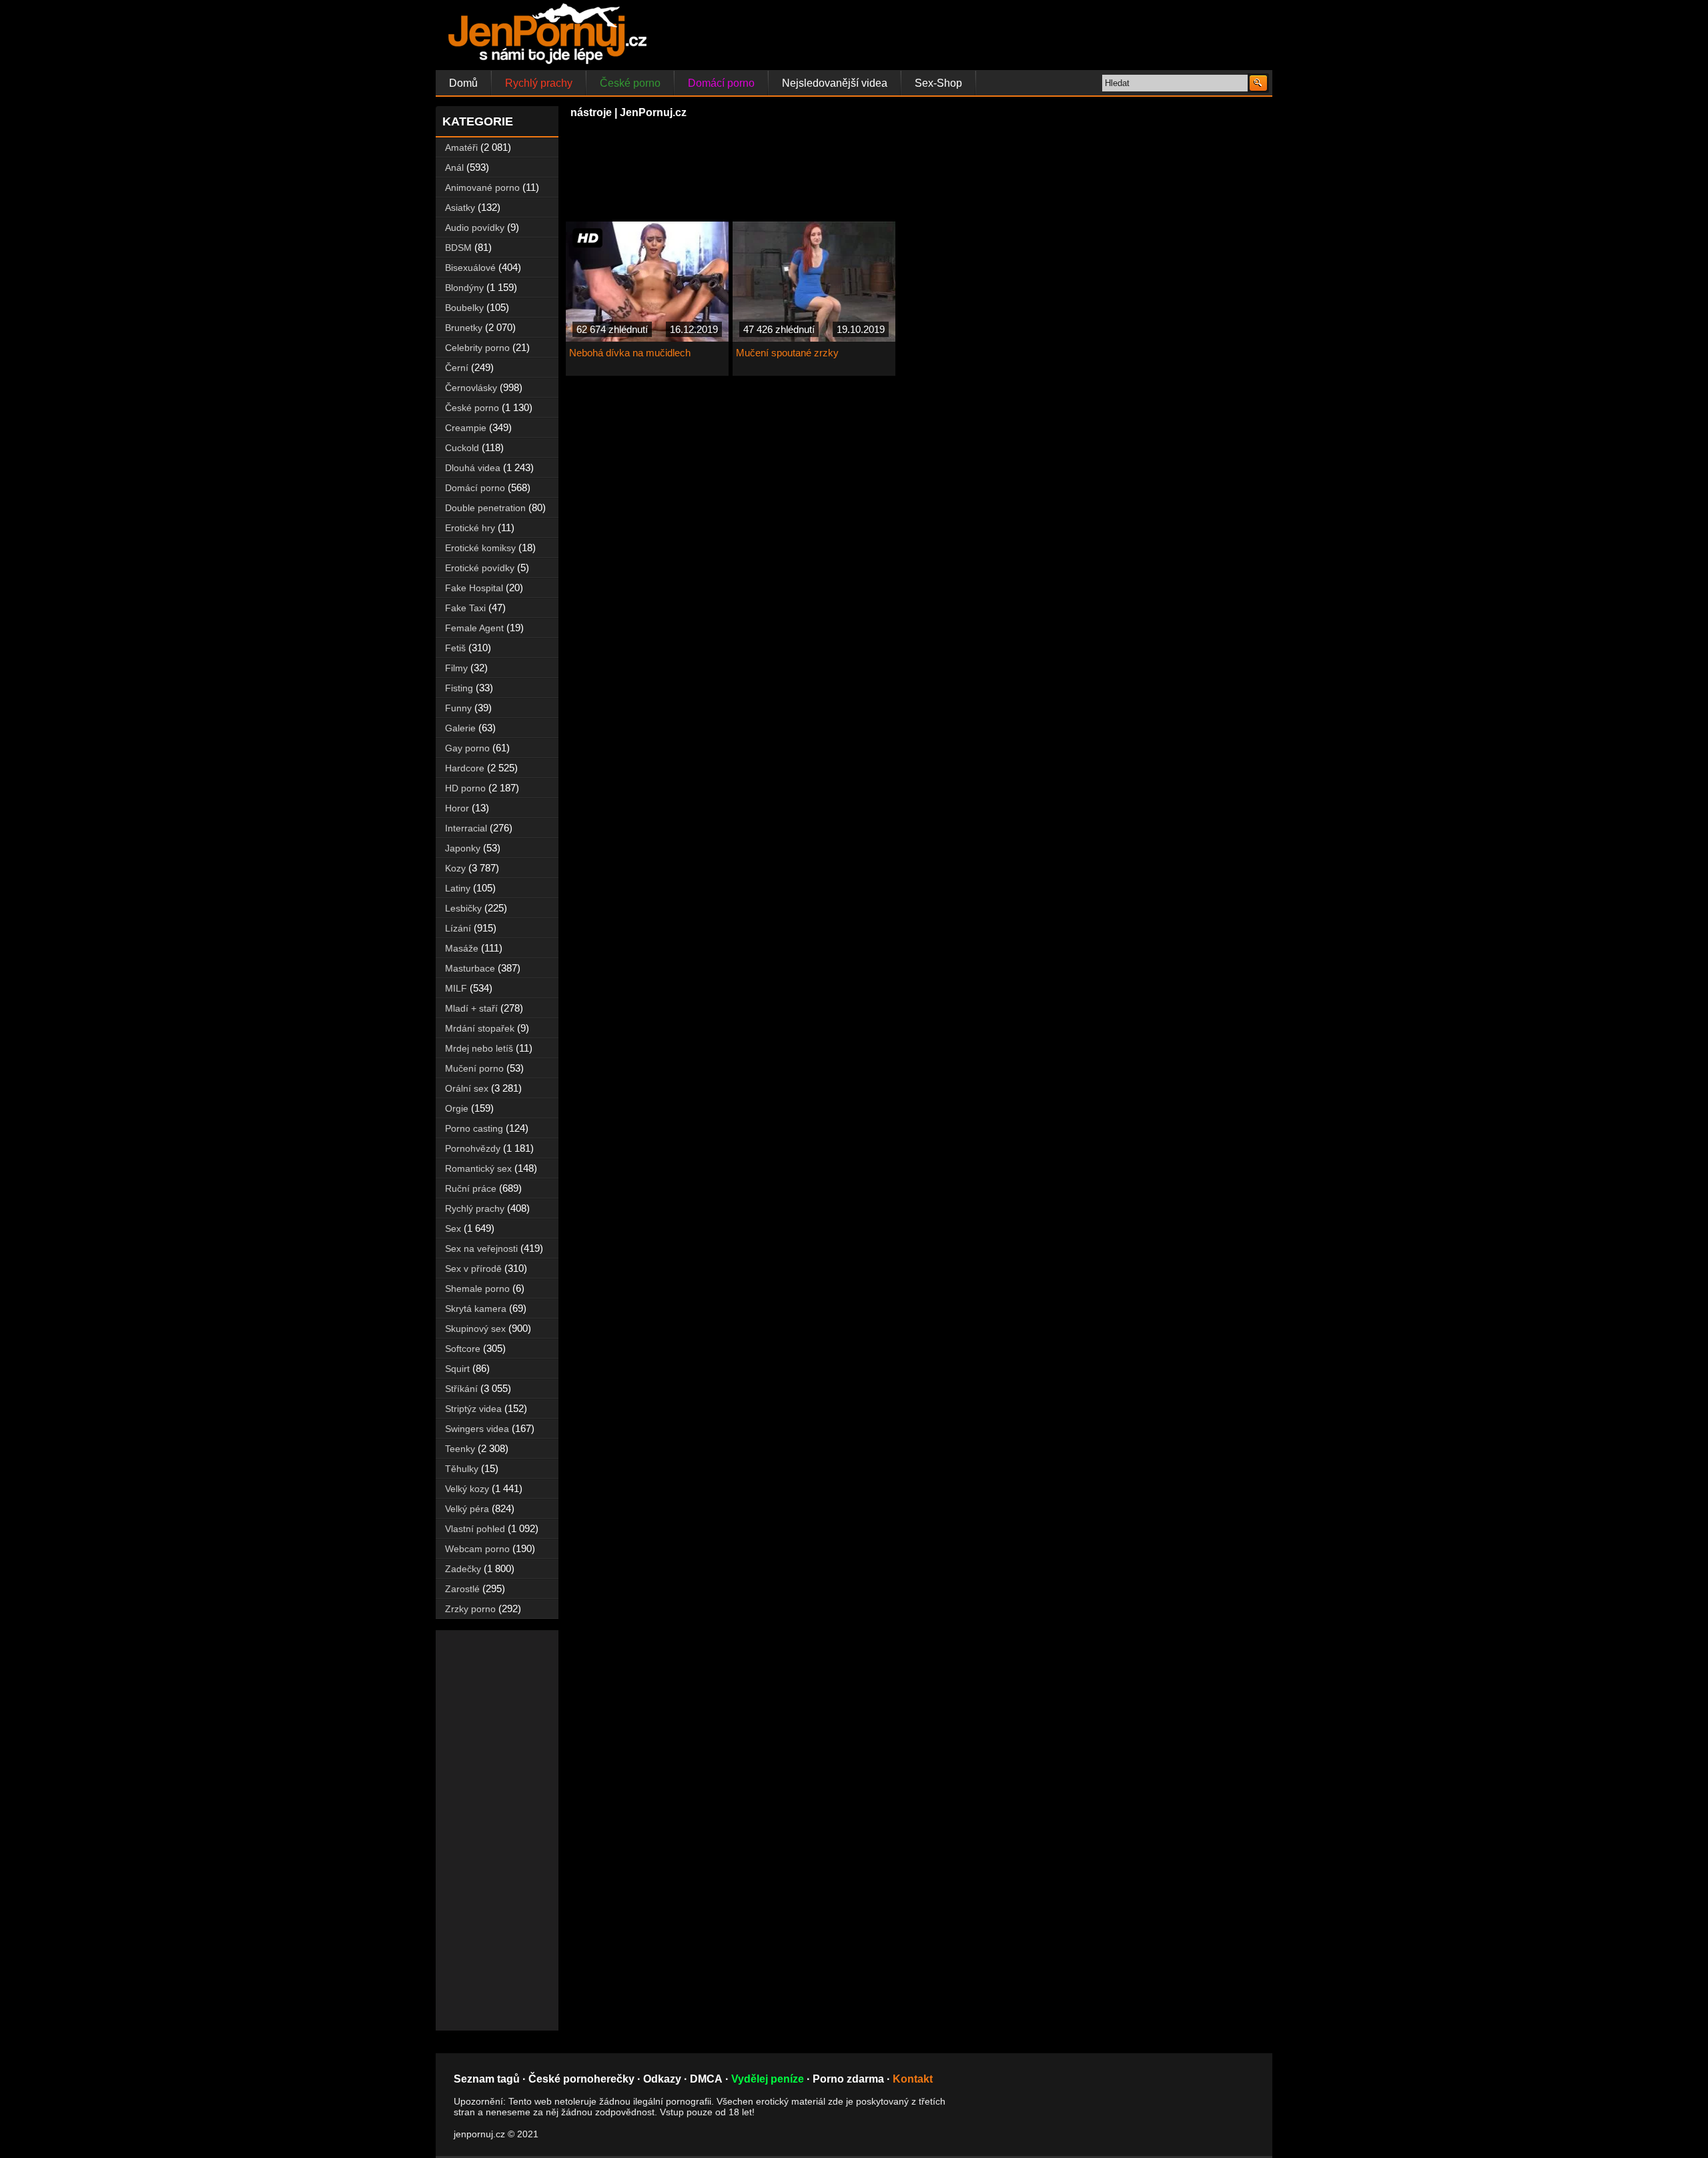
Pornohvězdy (473, 1148)
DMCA (706, 2079)
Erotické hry (470, 528)
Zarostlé (462, 1589)
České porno (630, 83)
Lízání (458, 928)
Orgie (457, 1108)
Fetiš (455, 648)
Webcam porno (477, 1549)
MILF (456, 988)
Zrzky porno (470, 1609)
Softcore (463, 1349)
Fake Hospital (474, 588)
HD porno (465, 788)
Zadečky (463, 1569)
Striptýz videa (473, 1409)
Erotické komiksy (480, 548)
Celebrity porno (477, 348)
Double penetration (485, 508)
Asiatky (460, 208)
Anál (454, 167)
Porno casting (474, 1128)
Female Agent (474, 628)
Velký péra (467, 1509)
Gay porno (467, 748)
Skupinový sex (475, 1329)
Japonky (463, 848)
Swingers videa (477, 1429)
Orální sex (467, 1088)
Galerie (460, 728)
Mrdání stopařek (480, 1028)
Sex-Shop (938, 83)
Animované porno (482, 188)
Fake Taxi (465, 608)
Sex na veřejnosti (481, 1248)
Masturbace (470, 968)
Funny (458, 708)
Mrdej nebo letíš (479, 1048)
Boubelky (464, 308)
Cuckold (462, 448)
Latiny (458, 888)
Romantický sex (478, 1168)
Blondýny (464, 288)
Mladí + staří (471, 1008)
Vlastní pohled (475, 1529)
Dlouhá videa (473, 468)
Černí (457, 368)
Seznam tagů (487, 2079)
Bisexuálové (470, 268)
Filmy (456, 668)
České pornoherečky (581, 2079)
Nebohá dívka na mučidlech (630, 353)
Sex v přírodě (473, 1269)
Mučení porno (474, 1068)
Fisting (459, 688)
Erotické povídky (480, 568)
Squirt (457, 1369)
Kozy (455, 868)
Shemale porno (477, 1289)
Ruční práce (471, 1188)
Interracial (466, 828)
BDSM (458, 248)
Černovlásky (471, 388)
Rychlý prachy (539, 83)
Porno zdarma (848, 2079)
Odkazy (662, 2079)
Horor (457, 808)
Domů (463, 83)
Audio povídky (475, 228)
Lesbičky (463, 908)
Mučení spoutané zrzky (787, 353)
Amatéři (461, 147)
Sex (453, 1228)
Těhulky (462, 1469)
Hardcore (465, 768)
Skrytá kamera (476, 1309)
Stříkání (461, 1389)
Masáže (462, 948)
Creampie (466, 428)
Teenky (460, 1449)
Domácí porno (721, 83)
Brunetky (464, 328)
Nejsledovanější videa (835, 83)
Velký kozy (467, 1489)
